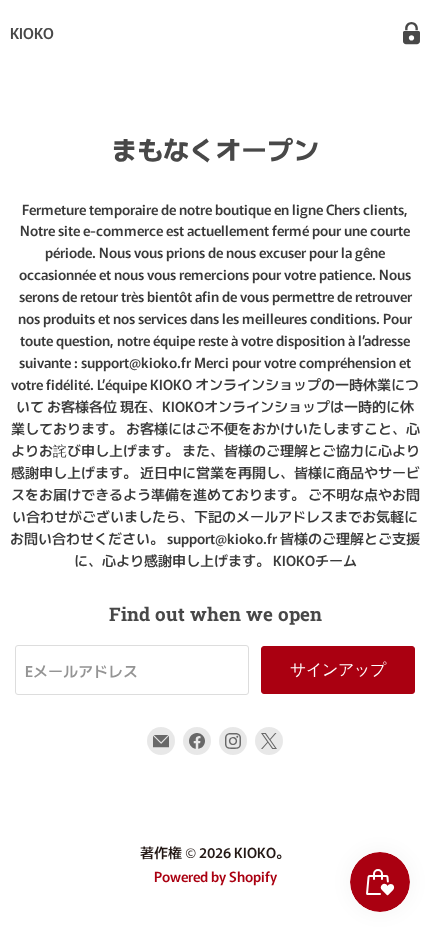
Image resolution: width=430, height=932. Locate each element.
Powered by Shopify (215, 876)
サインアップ (338, 669)
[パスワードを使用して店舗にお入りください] (411, 33)
